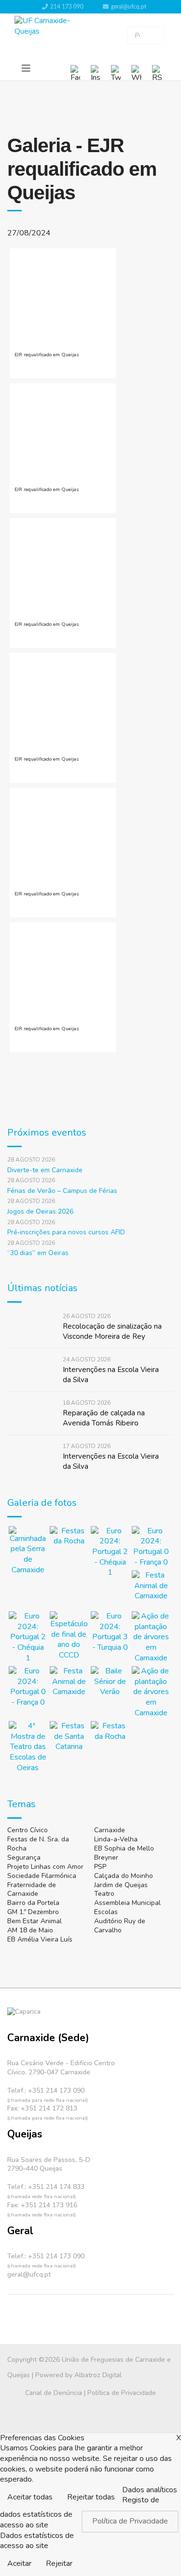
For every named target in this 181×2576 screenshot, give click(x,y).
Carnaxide (110, 1830)
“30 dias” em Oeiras (38, 1253)
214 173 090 (67, 7)
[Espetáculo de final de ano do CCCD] (69, 1636)
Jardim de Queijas (121, 1885)
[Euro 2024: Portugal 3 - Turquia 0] (110, 1632)
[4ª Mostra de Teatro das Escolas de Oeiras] (28, 1747)
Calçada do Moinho (124, 1876)
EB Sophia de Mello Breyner (124, 1853)
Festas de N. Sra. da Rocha (38, 1844)
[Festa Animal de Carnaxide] (151, 1589)
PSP (100, 1867)
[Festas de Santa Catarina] (69, 1740)
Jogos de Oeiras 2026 (40, 1211)
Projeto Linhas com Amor (45, 1867)
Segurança (24, 1858)
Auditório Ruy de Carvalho (120, 1926)
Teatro (104, 1894)
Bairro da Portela (33, 1903)
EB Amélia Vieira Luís (40, 1939)
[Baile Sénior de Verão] (110, 1685)
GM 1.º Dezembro (33, 1912)
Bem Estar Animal (35, 1921)
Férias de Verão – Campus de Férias (62, 1191)
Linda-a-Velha (116, 1839)
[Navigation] (26, 69)
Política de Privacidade (122, 2393)
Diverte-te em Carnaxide (45, 1170)
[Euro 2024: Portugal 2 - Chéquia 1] (110, 1552)
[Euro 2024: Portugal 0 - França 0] (151, 1547)
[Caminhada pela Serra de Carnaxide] (28, 1551)
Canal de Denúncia (54, 2393)
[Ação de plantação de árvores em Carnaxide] (151, 1637)
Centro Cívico (28, 1830)
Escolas (106, 1912)
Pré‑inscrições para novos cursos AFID (66, 1232)
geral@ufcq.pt (129, 7)
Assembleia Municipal (127, 1903)
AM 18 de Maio (30, 1930)
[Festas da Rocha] (69, 1545)
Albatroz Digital (98, 2375)
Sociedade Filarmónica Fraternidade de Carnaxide (42, 1885)
